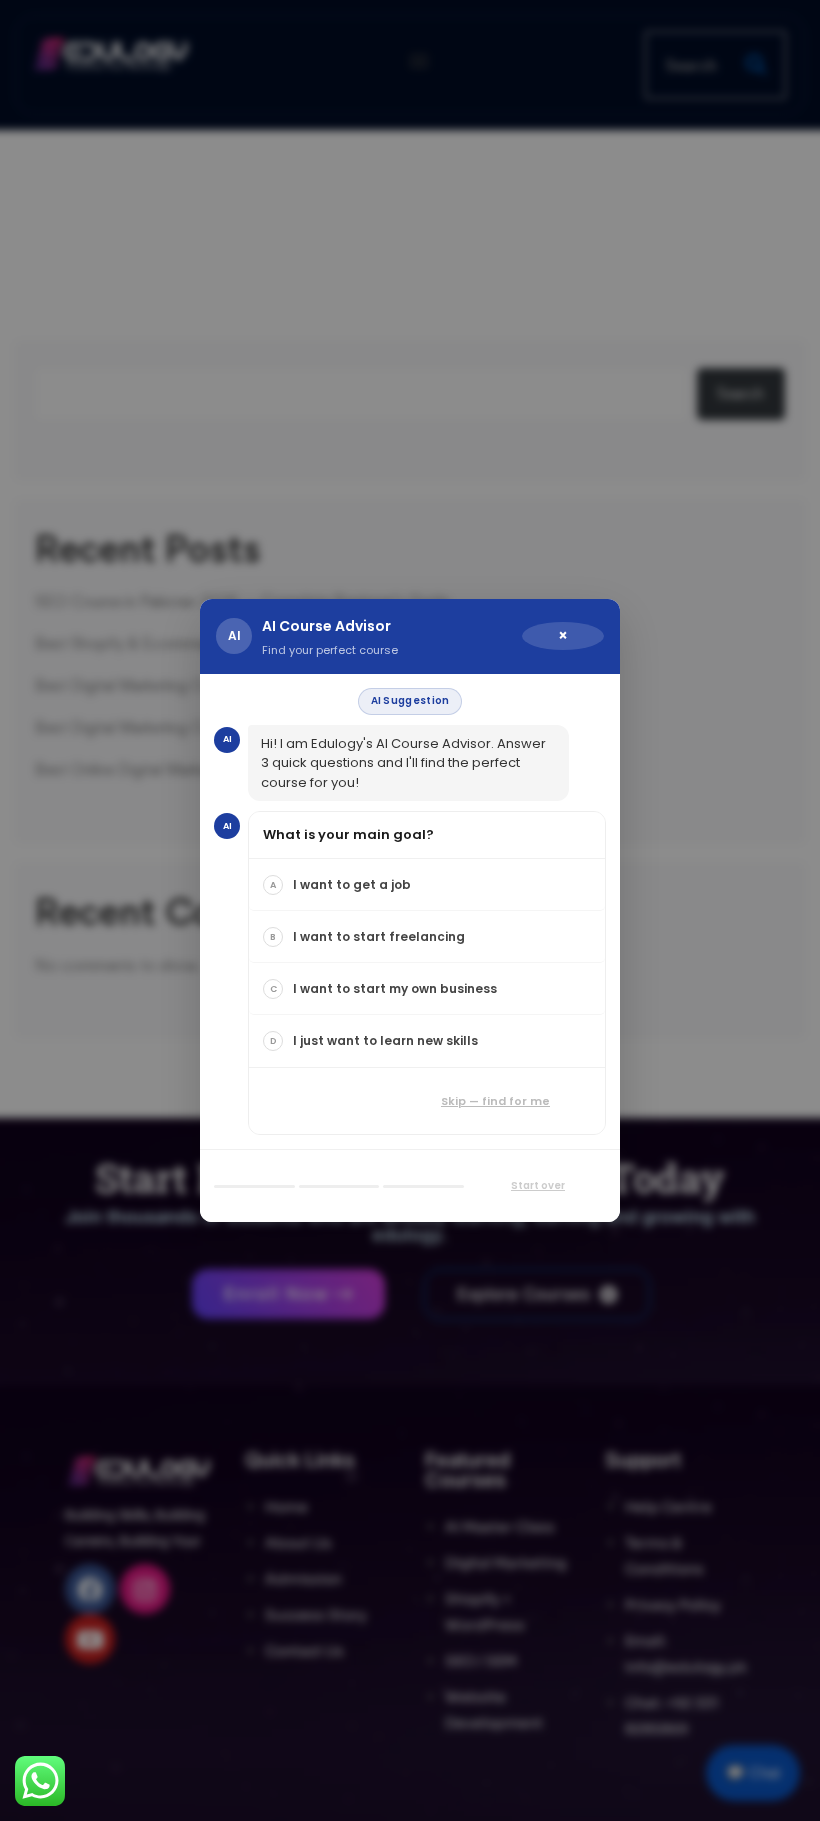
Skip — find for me (495, 1101)
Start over (538, 1185)
